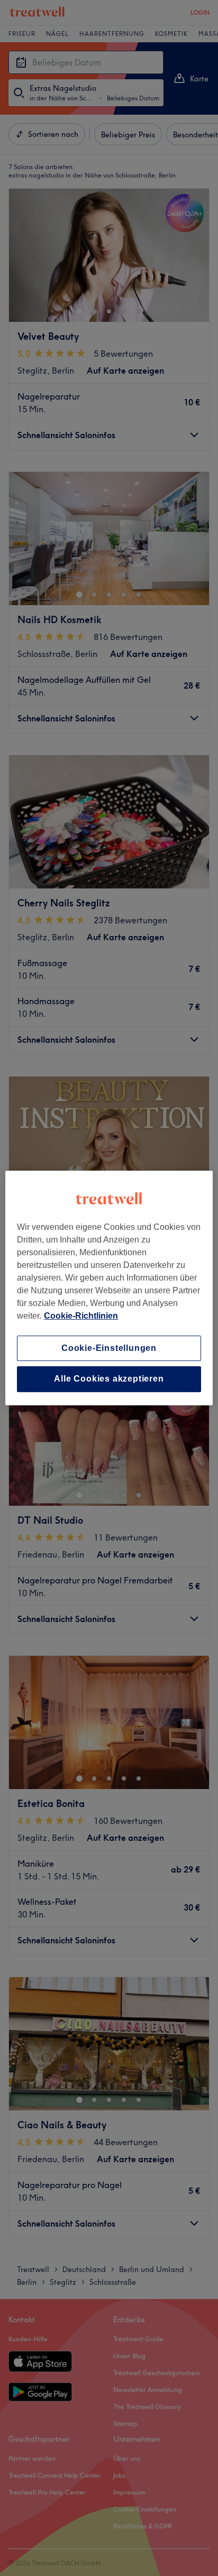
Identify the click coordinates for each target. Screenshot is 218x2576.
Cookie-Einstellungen (109, 1348)
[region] (109, 1288)
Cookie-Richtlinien (81, 1316)
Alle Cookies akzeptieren (109, 1379)
